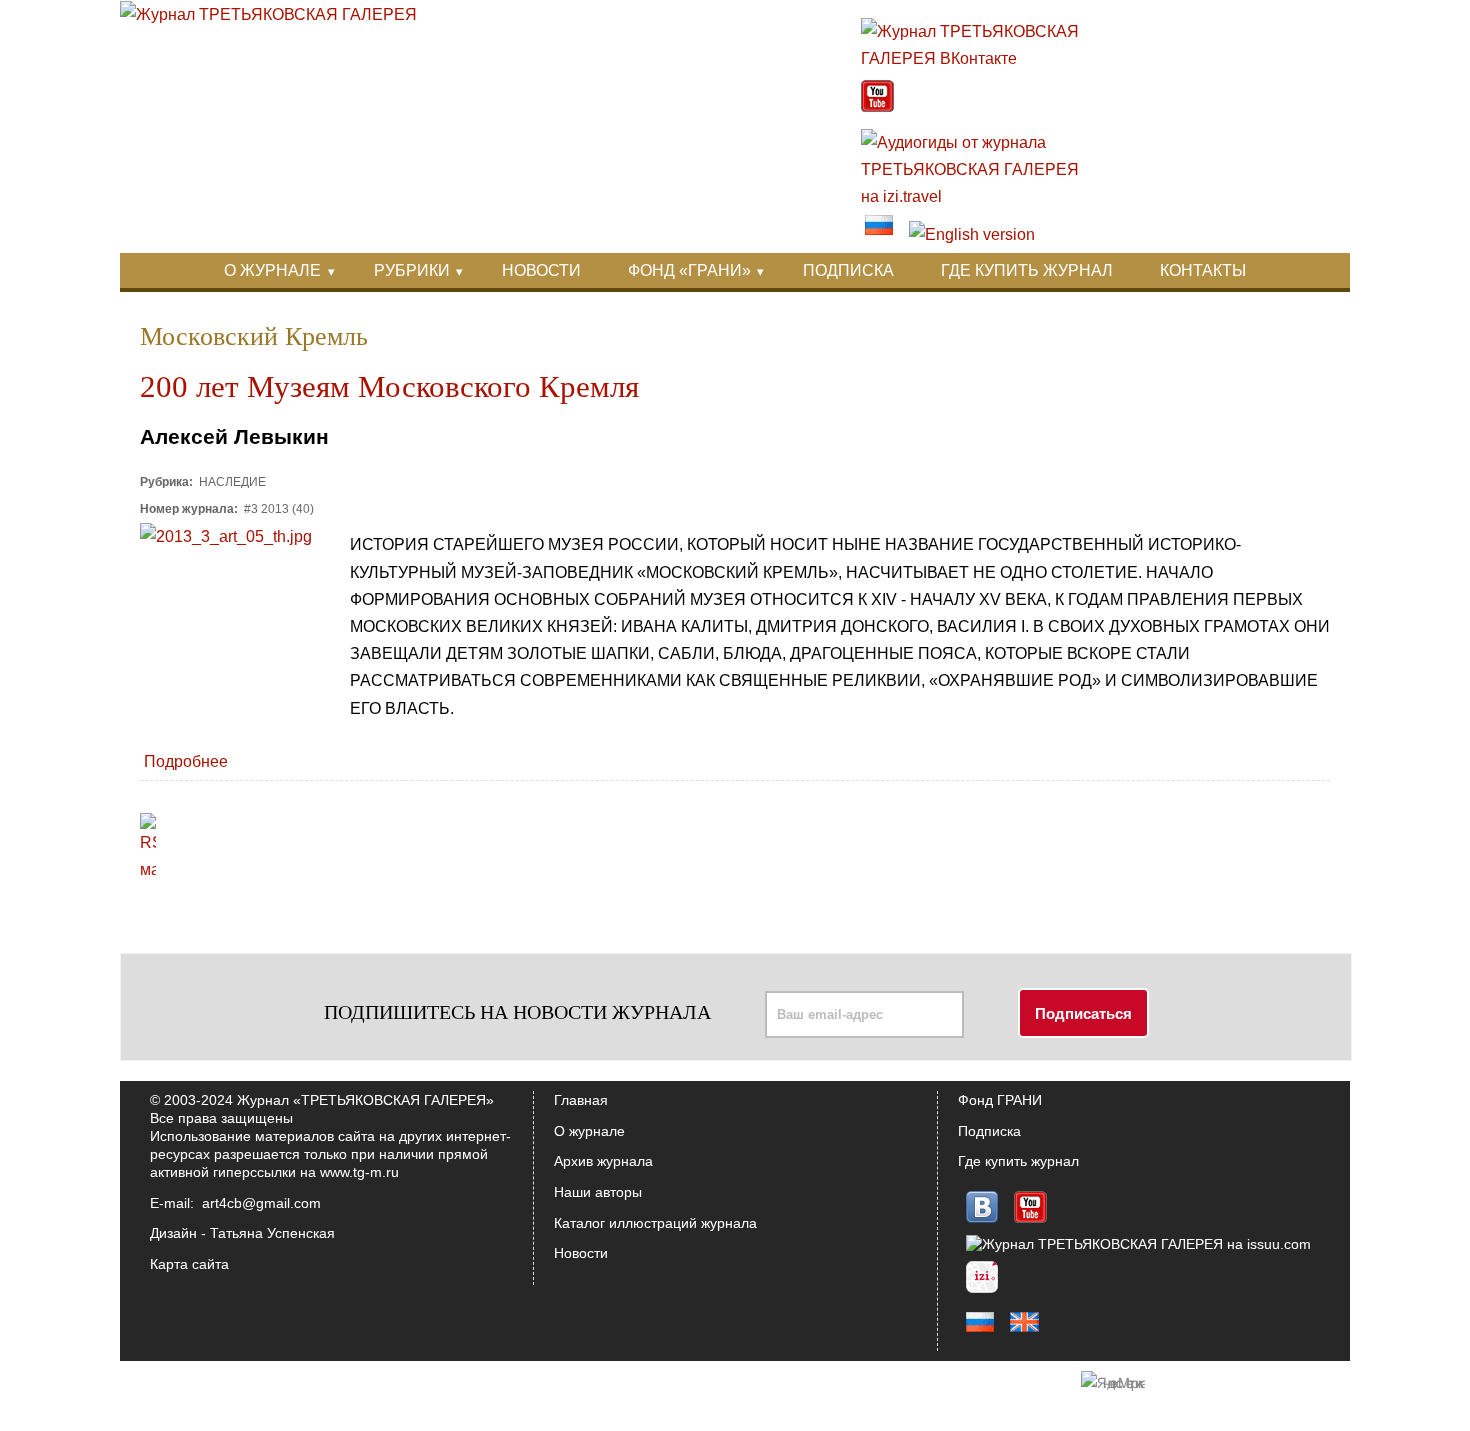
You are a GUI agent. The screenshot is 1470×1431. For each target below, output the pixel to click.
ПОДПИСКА (848, 270)
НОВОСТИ (541, 270)
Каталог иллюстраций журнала (655, 1223)
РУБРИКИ (412, 270)
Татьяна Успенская (272, 1233)
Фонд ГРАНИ (1000, 1100)
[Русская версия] (879, 234)
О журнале (589, 1131)
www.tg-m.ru (359, 1172)
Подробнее (186, 761)
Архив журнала (603, 1161)
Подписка (989, 1131)
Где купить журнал (1018, 1161)
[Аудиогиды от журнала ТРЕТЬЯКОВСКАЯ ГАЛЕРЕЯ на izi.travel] (980, 196)
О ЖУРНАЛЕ (272, 270)
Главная (581, 1100)
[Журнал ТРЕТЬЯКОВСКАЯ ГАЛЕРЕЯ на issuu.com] (1138, 1244)
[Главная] (268, 14)
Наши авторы (598, 1192)
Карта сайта (189, 1264)
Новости (581, 1253)
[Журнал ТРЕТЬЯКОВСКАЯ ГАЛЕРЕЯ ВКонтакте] (980, 58)
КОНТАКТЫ (1203, 270)
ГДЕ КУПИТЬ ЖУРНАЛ (1027, 270)
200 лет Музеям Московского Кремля (389, 387)
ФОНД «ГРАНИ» (689, 270)
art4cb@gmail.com (261, 1203)
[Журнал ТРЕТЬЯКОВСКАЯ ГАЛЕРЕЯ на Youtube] (877, 106)
